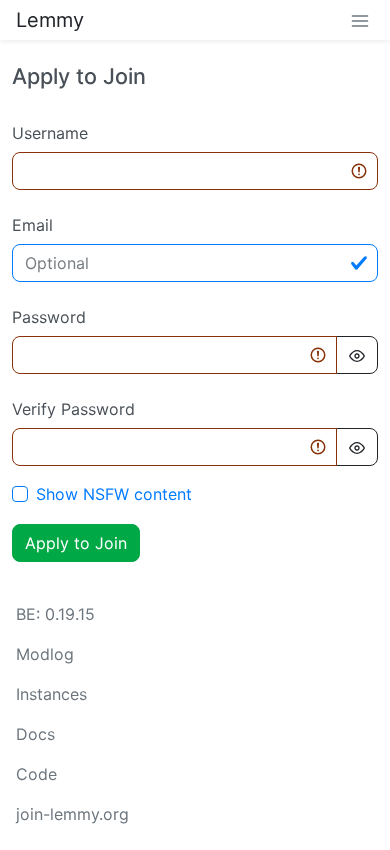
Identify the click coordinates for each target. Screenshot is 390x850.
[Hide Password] (357, 355)
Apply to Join (76, 543)
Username (50, 133)
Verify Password (73, 409)
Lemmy (50, 20)
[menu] (360, 20)
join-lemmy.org (72, 814)
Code (36, 774)
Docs (35, 734)
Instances (51, 694)
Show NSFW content (114, 494)
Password (49, 317)
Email (32, 225)
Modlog (45, 654)
